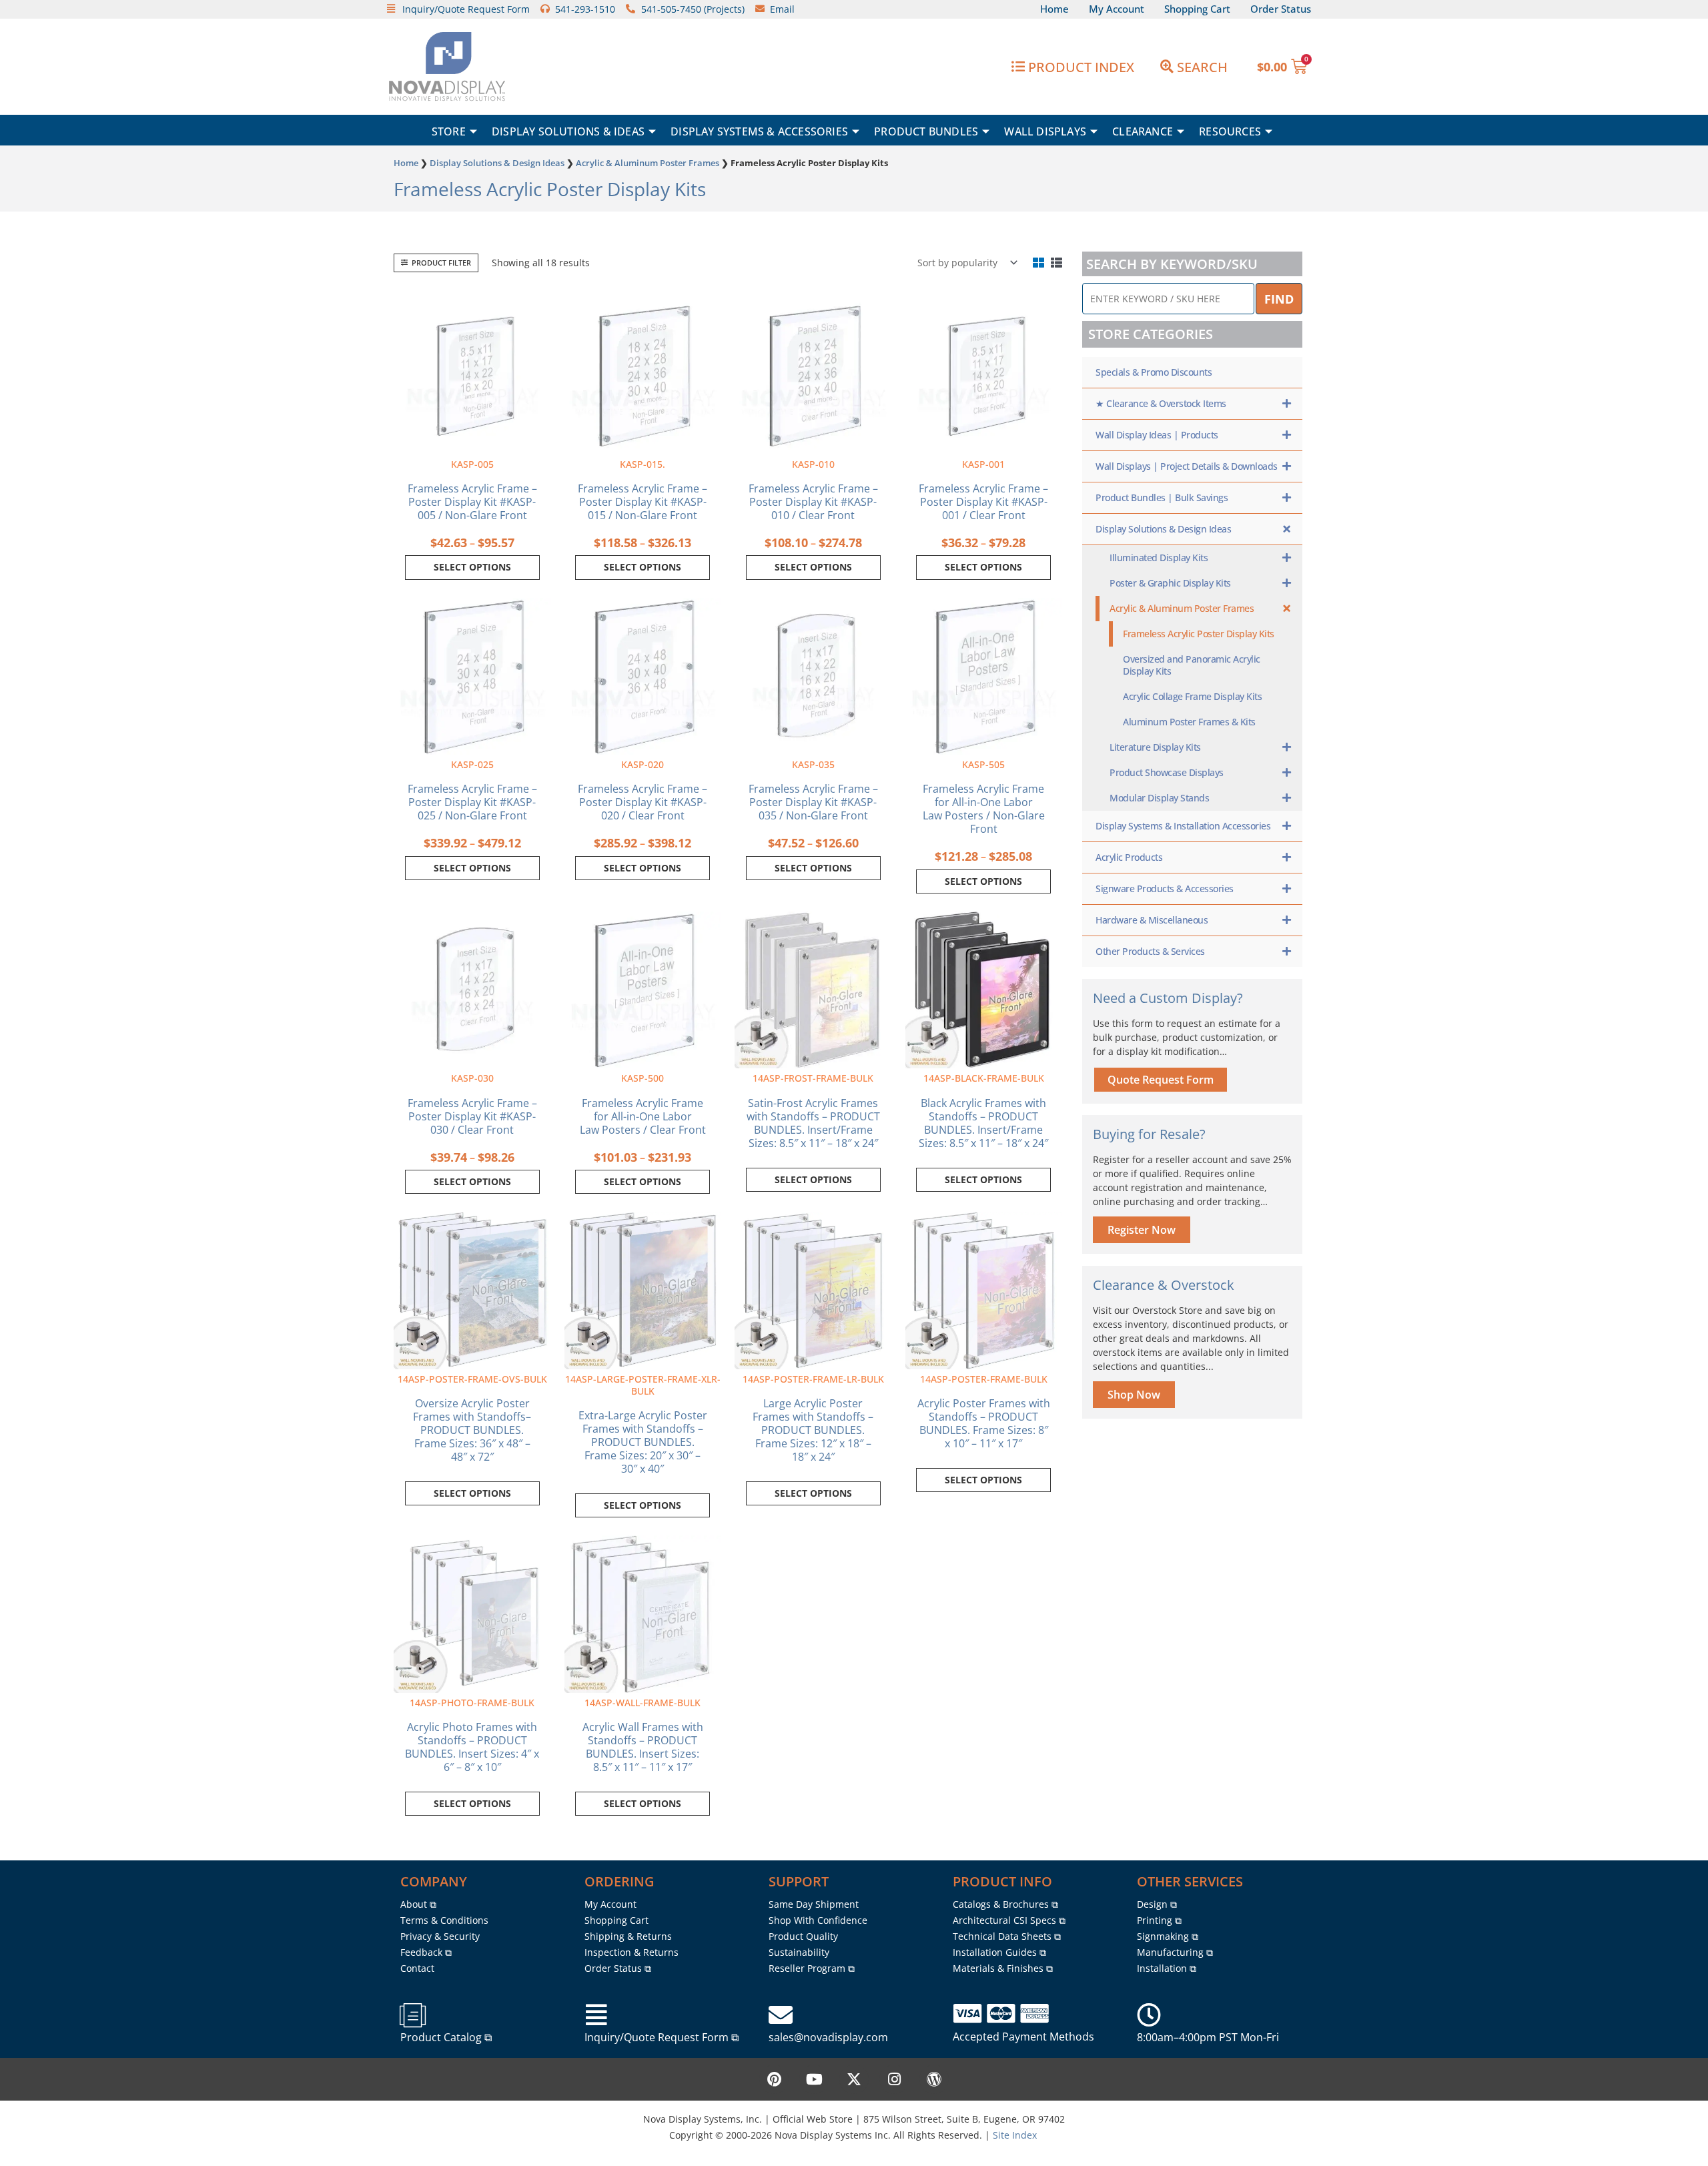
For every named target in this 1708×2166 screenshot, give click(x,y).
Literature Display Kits (1155, 747)
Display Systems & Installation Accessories (1183, 826)
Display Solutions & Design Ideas (497, 163)
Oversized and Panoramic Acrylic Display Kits (1192, 665)
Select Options (813, 1179)
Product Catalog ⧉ (446, 2037)
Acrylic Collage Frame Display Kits (1192, 696)
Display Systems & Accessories (759, 131)
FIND (1279, 299)
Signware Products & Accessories (1165, 888)
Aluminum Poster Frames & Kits (1189, 722)
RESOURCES (1230, 131)
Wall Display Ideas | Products (1157, 435)
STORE (449, 131)
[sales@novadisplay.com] (781, 2015)
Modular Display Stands (1159, 798)
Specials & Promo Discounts (1154, 372)
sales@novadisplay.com (828, 2037)
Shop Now (1134, 1395)
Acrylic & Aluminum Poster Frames (648, 163)
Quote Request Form (1161, 1080)
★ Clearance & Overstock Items (1161, 403)
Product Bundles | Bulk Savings (1162, 497)
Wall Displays (1045, 131)
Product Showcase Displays (1167, 772)
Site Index (1015, 2135)
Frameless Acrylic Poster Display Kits (1199, 634)
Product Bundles (926, 131)
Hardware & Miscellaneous (1152, 920)
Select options (472, 567)
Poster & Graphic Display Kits (1170, 583)
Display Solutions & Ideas (568, 131)
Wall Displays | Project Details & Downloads (1187, 466)
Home (406, 163)
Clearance (1143, 131)
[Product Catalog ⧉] (412, 2015)
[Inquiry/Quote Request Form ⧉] (596, 2015)
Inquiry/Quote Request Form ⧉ (662, 2037)
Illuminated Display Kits (1159, 558)
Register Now (1142, 1230)
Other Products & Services (1150, 951)
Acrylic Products (1129, 857)
